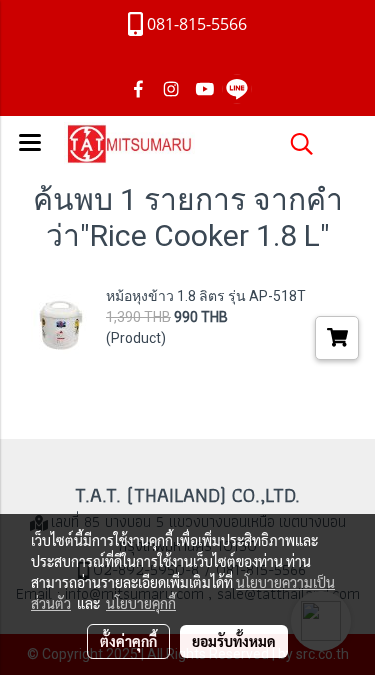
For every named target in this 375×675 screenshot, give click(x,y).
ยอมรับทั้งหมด (234, 641)
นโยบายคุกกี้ (141, 603)
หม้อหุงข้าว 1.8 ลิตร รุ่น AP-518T (206, 296)
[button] (295, 144)
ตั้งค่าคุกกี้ (128, 641)
